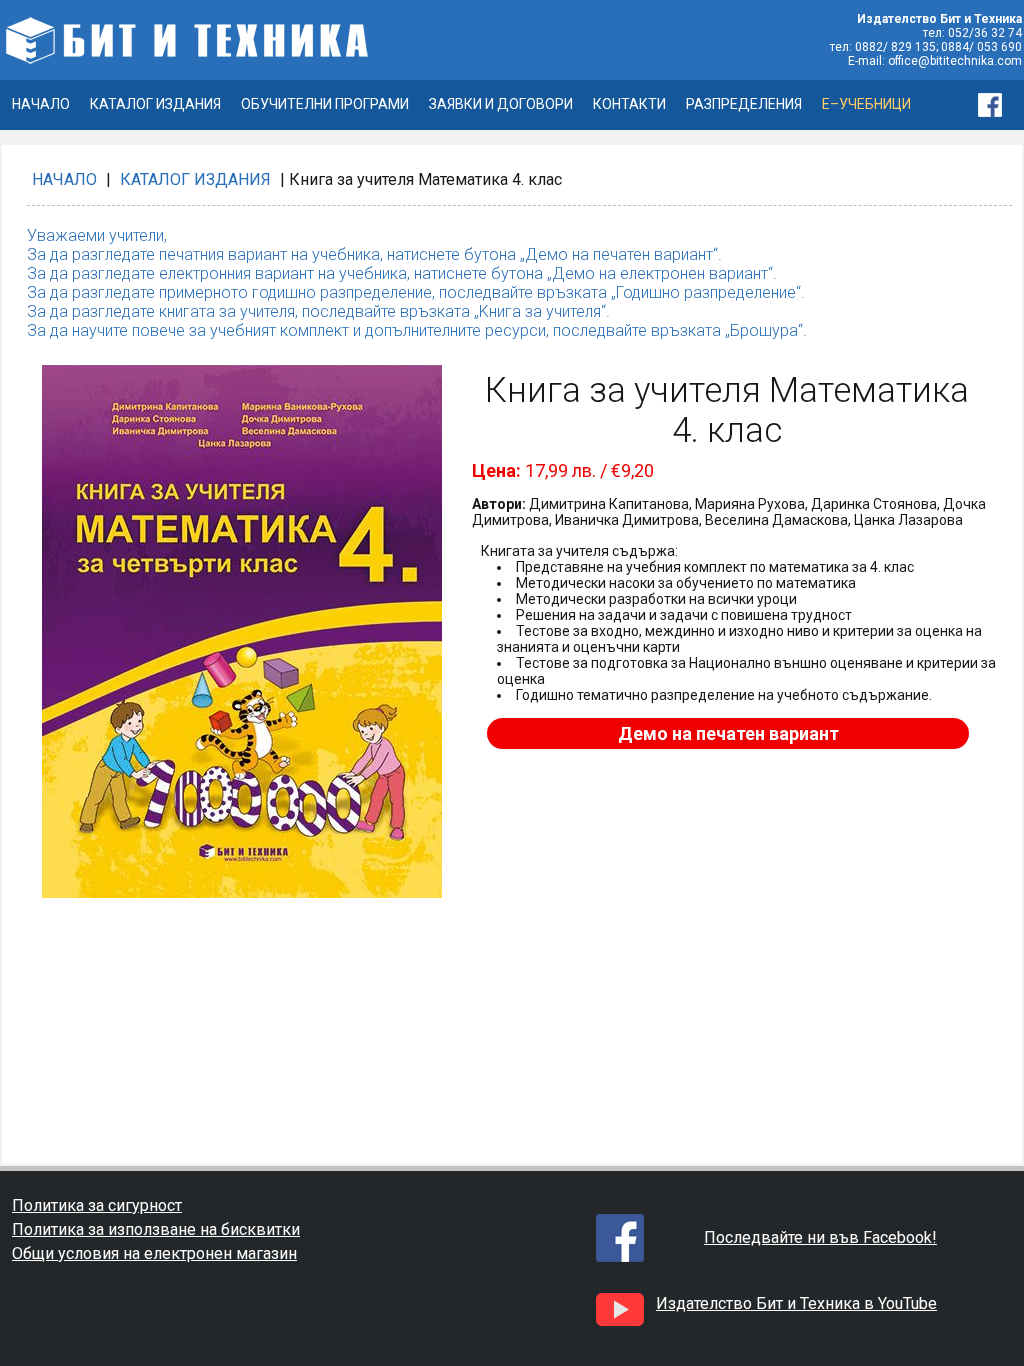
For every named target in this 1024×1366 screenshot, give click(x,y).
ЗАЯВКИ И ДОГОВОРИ (501, 104)
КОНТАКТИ (629, 104)
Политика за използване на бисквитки (156, 1229)
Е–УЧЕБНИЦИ (866, 104)
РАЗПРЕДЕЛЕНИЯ (744, 104)
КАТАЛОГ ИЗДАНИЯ (155, 104)
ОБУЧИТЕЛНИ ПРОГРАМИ (325, 104)
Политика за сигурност (97, 1205)
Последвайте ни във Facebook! (820, 1237)
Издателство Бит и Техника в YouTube (796, 1303)
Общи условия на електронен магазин (154, 1253)
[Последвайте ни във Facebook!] (1000, 105)
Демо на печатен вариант (728, 733)
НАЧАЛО (41, 104)
